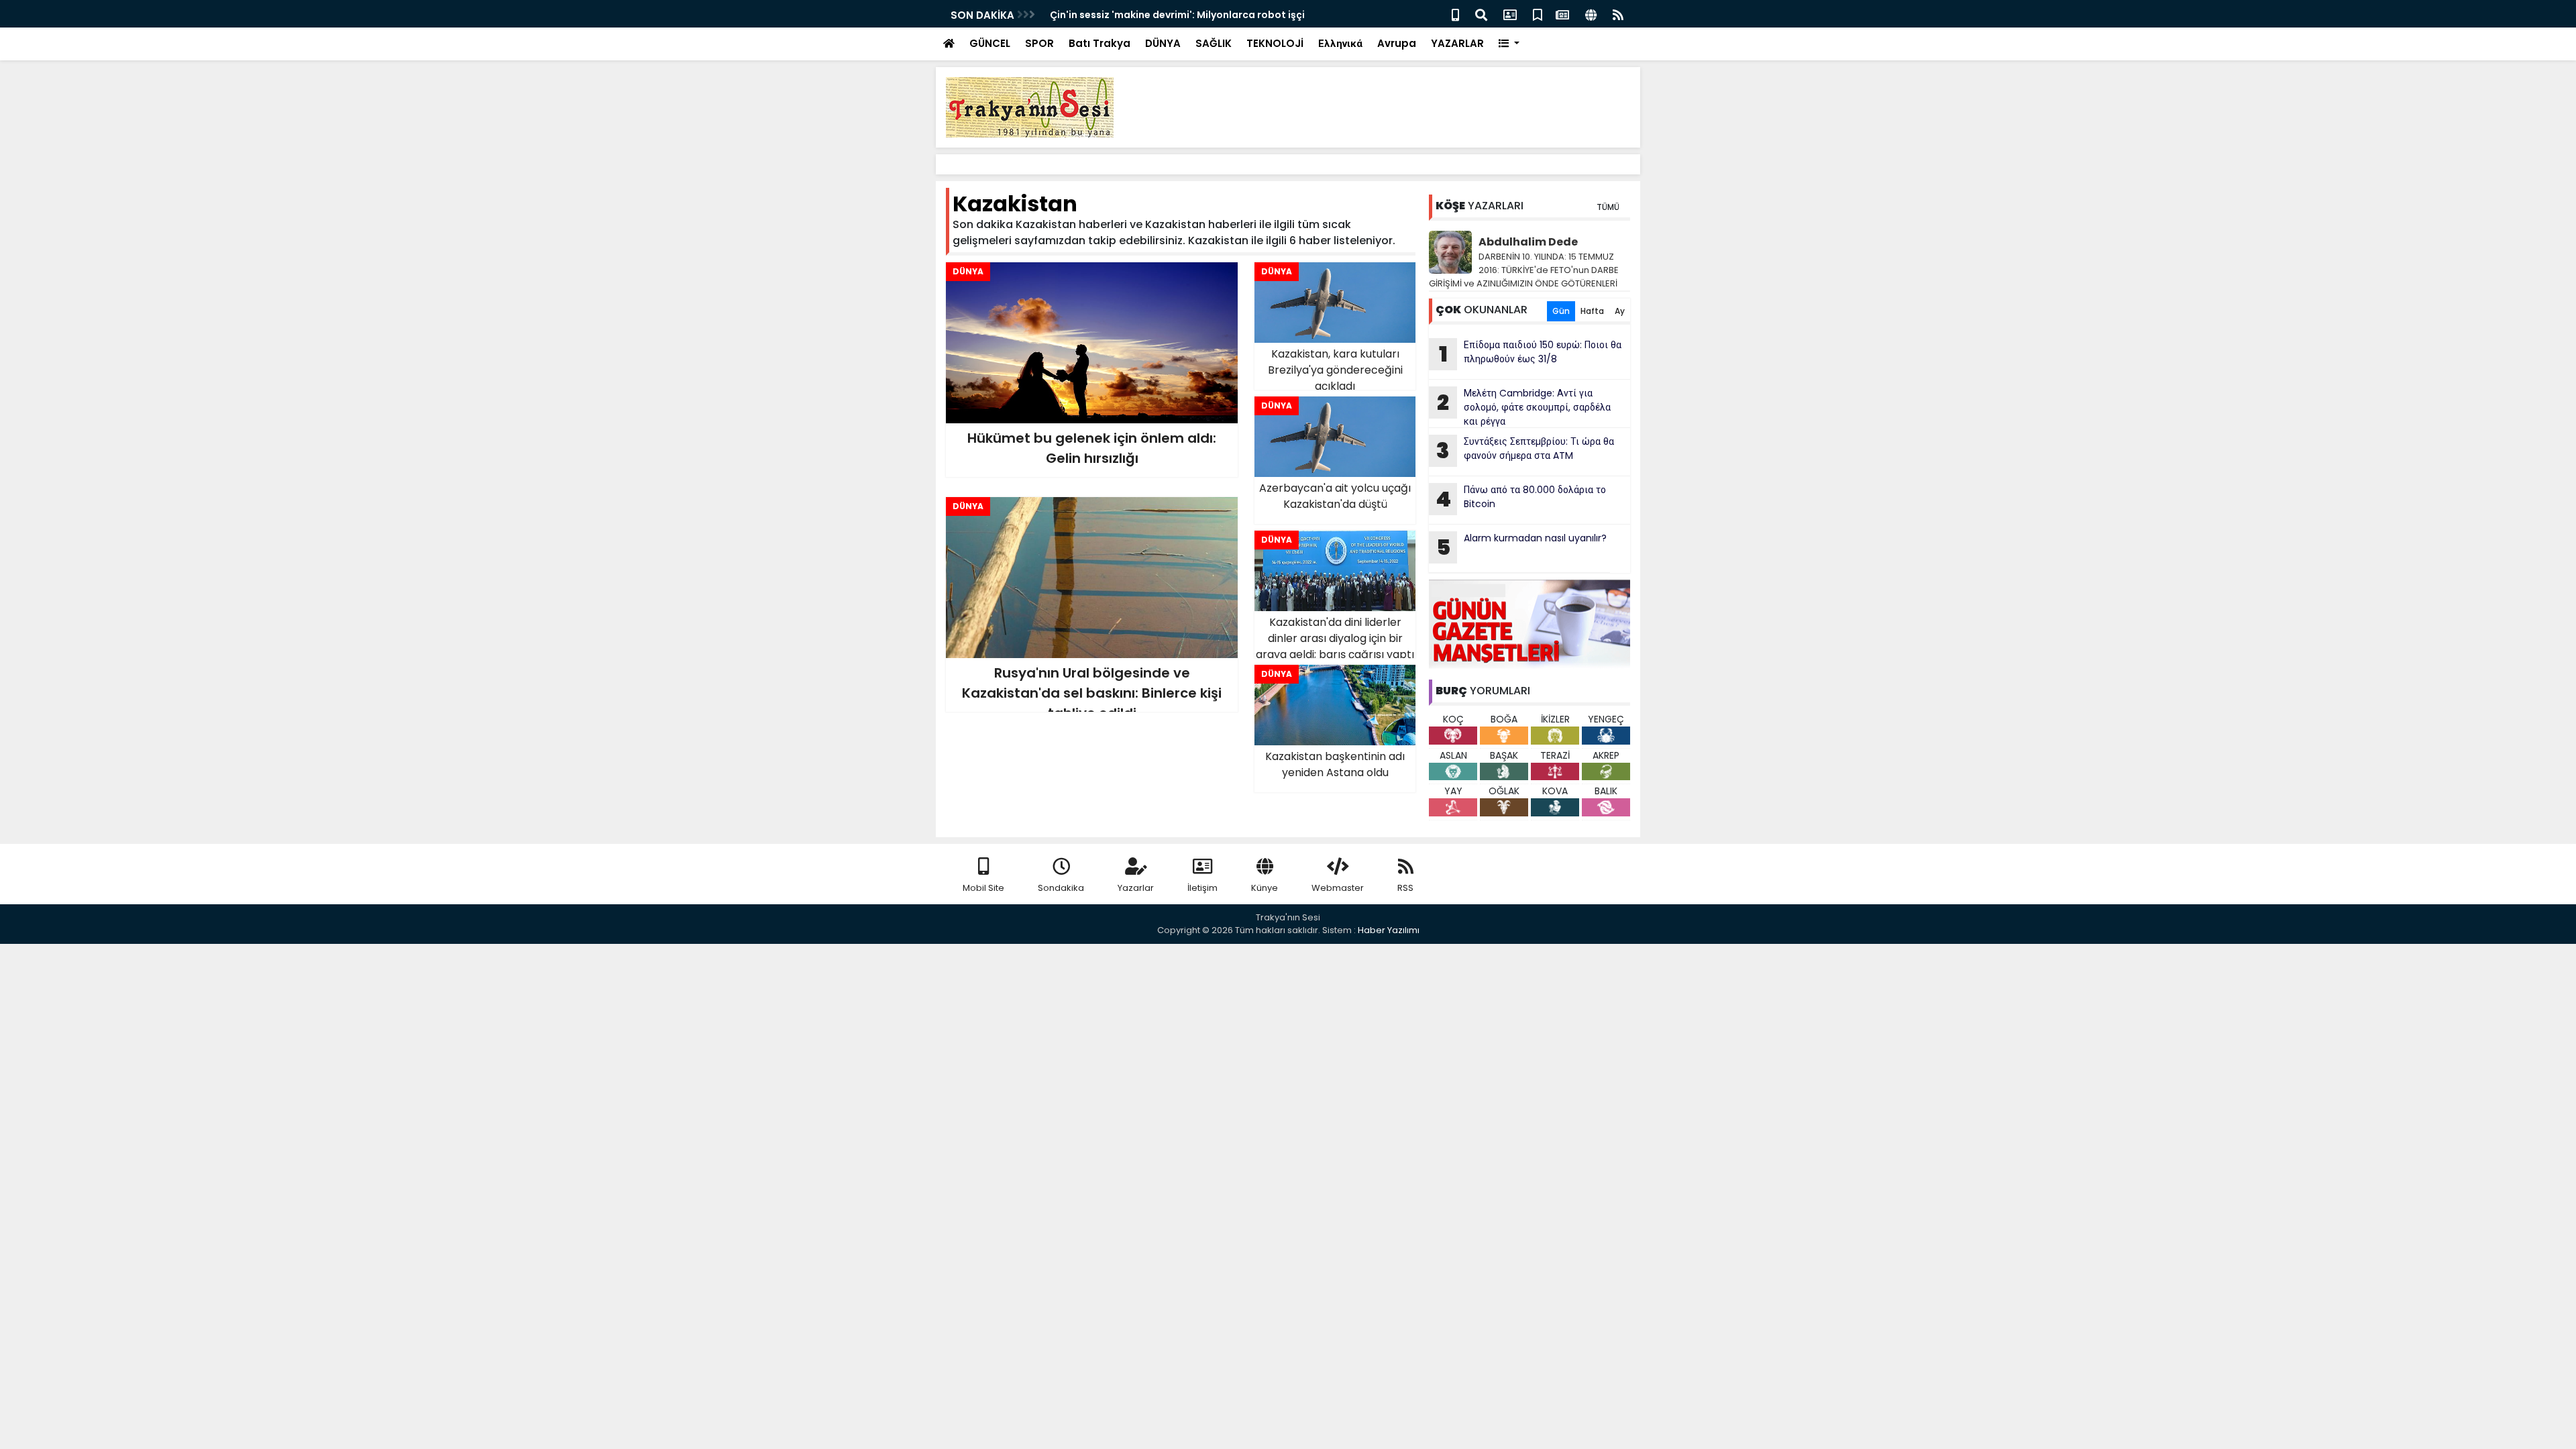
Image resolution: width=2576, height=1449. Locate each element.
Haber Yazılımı (1389, 930)
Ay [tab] (1620, 311)
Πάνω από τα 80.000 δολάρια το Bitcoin (1521, 498)
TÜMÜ (1608, 207)
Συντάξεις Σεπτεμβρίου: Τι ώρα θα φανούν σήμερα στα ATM (1525, 450)
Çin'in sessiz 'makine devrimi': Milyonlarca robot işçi (1177, 15)
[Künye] (1591, 14)
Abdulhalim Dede (1528, 242)
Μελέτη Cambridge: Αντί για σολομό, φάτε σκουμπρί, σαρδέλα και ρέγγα (1524, 407)
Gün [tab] (1561, 311)
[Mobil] (1455, 14)
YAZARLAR (1457, 43)
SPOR (1039, 43)
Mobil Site (983, 888)
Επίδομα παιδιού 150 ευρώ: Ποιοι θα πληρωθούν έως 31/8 (1531, 354)
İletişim (1202, 888)
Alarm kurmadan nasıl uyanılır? (1522, 547)
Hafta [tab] (1592, 311)
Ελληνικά (1340, 43)
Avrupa (1397, 43)
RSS (1405, 888)
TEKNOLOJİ (1275, 43)
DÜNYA (1163, 43)
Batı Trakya (1099, 43)
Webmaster (1338, 888)
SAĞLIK (1214, 43)
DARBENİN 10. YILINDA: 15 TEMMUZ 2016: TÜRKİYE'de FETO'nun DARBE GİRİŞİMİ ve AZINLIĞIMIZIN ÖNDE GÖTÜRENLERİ (1524, 270)
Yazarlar (1136, 888)
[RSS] (1618, 14)
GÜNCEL (990, 43)
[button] (1509, 44)
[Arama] (1481, 14)
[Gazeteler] (1562, 14)
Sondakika (1061, 888)
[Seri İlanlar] (1538, 14)
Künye (1265, 888)
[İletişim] (1510, 14)
